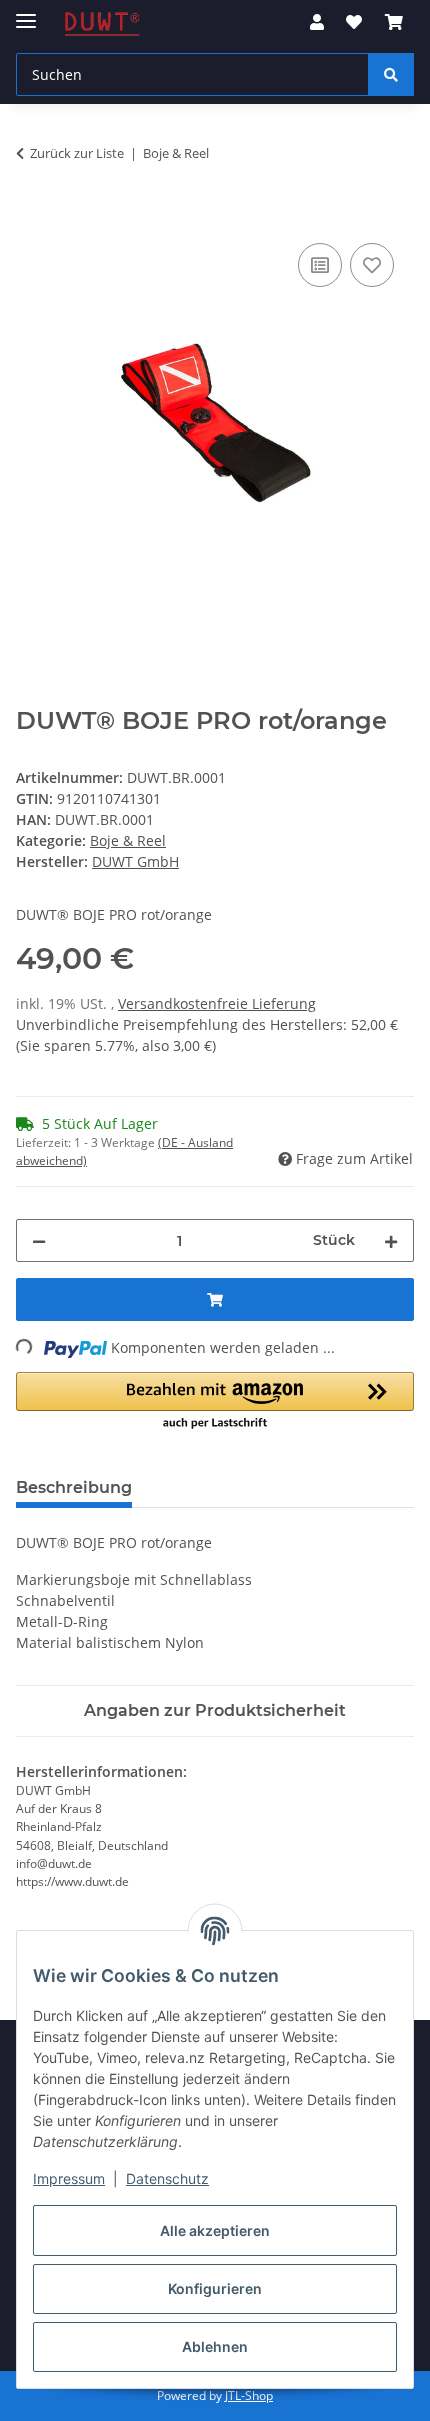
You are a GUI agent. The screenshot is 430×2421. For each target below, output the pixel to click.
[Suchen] (391, 74)
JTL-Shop (249, 2395)
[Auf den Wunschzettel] (372, 265)
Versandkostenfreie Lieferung (217, 1003)
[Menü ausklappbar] (26, 12)
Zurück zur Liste (77, 153)
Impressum (69, 2178)
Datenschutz (167, 2178)
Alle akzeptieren (215, 2230)
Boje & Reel (128, 840)
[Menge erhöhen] (391, 1240)
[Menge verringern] (39, 1240)
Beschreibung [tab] (74, 1487)
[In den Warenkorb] (32, 216)
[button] (317, 22)
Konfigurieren (215, 2288)
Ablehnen (215, 2346)
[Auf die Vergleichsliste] (320, 265)
